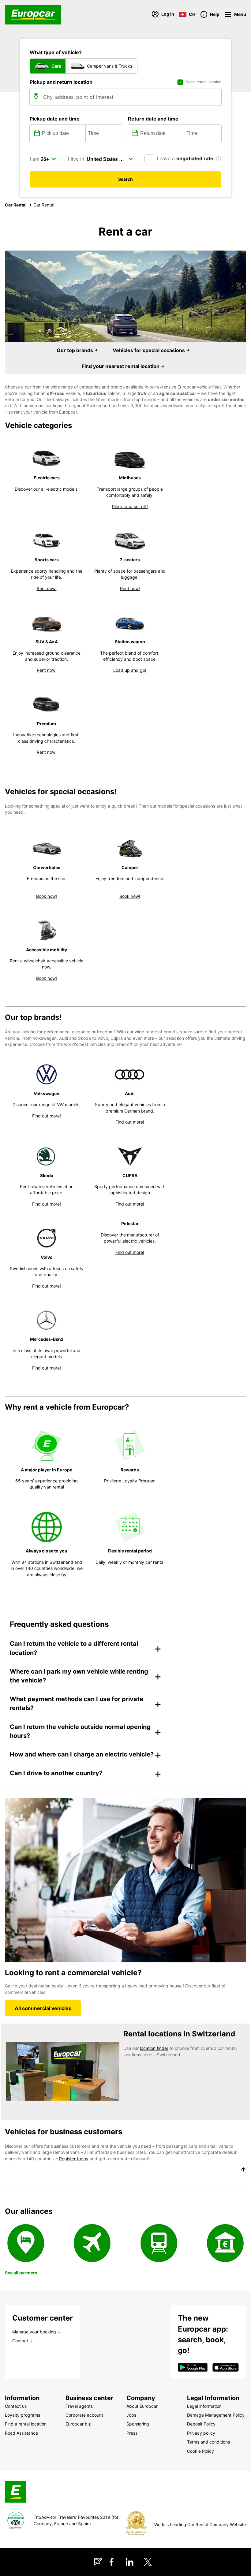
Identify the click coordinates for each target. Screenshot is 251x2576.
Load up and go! (130, 670)
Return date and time (153, 119)
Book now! (47, 896)
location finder (154, 2048)
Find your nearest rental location (121, 366)
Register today (74, 2159)
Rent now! (47, 588)
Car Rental (16, 205)
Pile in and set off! (130, 506)
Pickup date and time (55, 119)
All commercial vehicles (43, 2008)
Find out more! (47, 1116)
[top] (243, 2170)
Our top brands (75, 350)
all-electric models (59, 489)
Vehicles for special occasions (149, 350)
